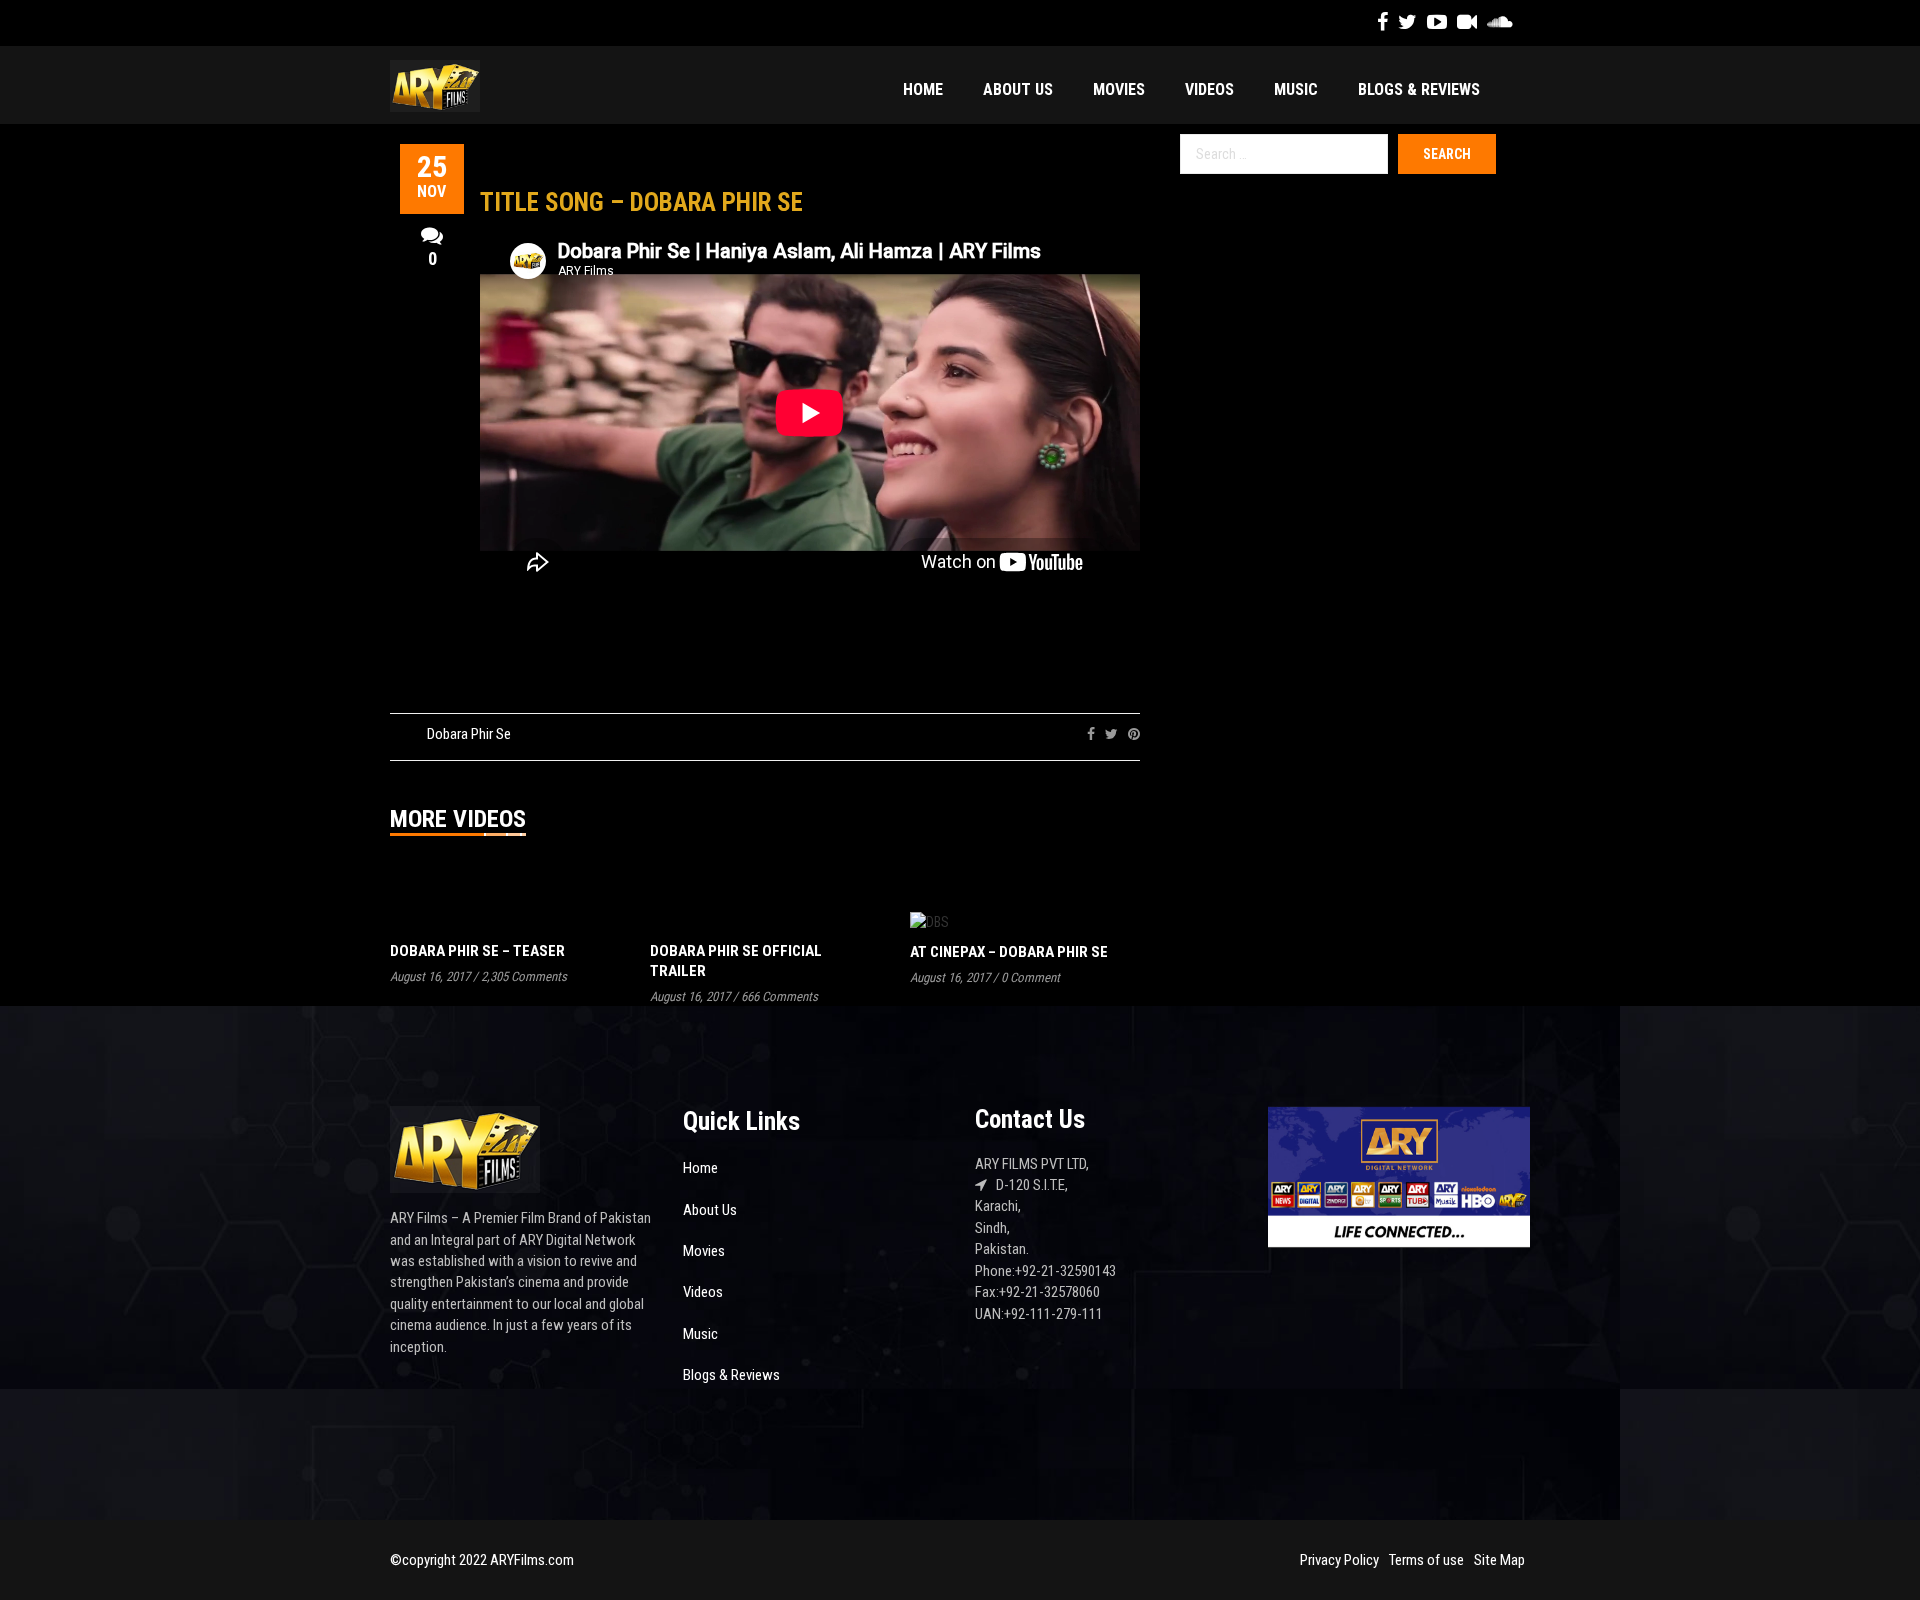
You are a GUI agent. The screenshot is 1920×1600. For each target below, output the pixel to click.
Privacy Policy (1339, 1560)
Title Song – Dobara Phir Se (641, 202)
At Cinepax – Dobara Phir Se (1009, 952)
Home (923, 89)
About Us (1018, 89)
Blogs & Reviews (1419, 89)
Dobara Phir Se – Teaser (477, 951)
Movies (1119, 89)
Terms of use (1426, 1560)
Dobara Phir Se (469, 734)
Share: (1056, 734)
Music (1296, 89)
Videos (1209, 89)
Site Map (1499, 1560)
